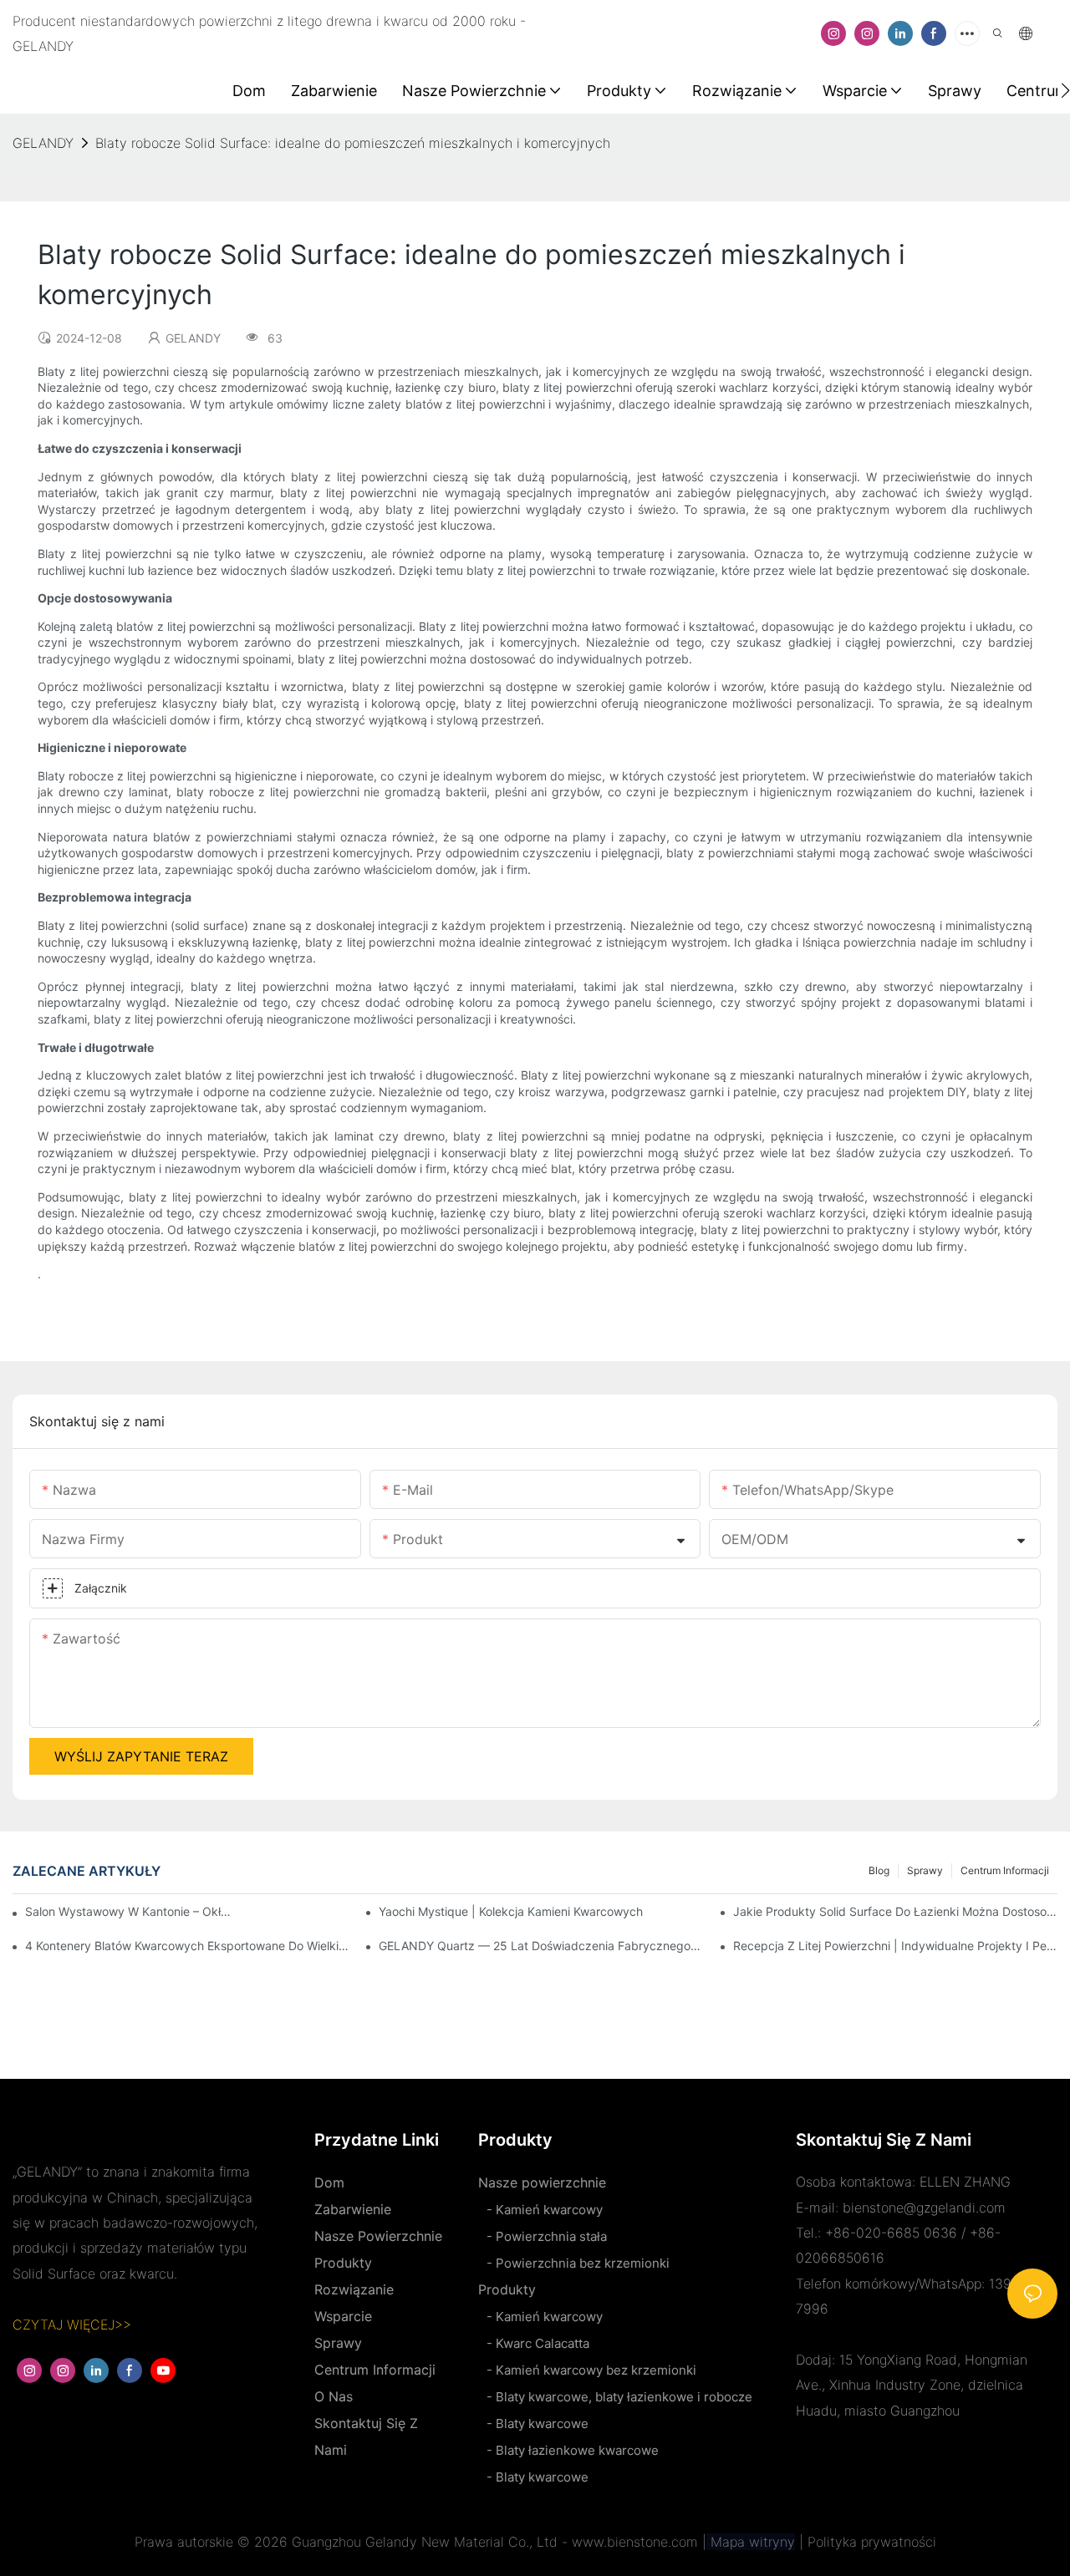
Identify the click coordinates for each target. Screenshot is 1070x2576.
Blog (879, 1870)
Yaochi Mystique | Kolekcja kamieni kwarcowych (511, 1911)
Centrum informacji (1005, 1870)
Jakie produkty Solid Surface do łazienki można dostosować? (895, 1911)
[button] (1065, 90)
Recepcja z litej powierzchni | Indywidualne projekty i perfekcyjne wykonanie (895, 1946)
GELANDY (43, 143)
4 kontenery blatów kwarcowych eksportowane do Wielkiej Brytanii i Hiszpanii (187, 1946)
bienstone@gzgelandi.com (924, 2208)
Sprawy (925, 1870)
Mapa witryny (751, 2542)
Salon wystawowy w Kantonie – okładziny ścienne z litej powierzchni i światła (131, 1911)
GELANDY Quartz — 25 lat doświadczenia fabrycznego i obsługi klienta (541, 1946)
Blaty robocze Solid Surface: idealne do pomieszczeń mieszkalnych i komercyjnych (353, 143)
